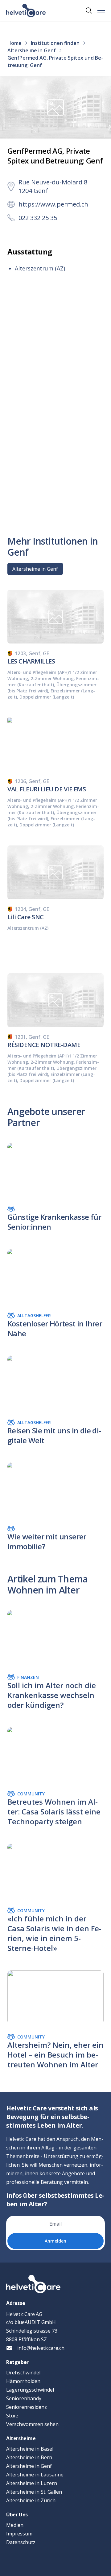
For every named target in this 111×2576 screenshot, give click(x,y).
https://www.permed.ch (53, 204)
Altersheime (21, 2438)
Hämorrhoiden (23, 2381)
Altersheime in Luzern (32, 2483)
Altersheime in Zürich (31, 2500)
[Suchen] (89, 10)
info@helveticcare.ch (41, 2348)
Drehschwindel (23, 2373)
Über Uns (17, 2515)
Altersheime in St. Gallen (34, 2492)
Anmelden (55, 2241)
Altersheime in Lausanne (35, 2475)
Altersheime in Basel (30, 2449)
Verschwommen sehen (32, 2424)
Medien (15, 2525)
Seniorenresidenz (27, 2407)
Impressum (19, 2534)
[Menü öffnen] (101, 10)
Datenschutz (21, 2542)
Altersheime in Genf (35, 569)
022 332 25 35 (38, 218)
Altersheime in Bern (29, 2457)
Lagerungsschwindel (30, 2390)
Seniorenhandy (24, 2398)
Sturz (12, 2416)
